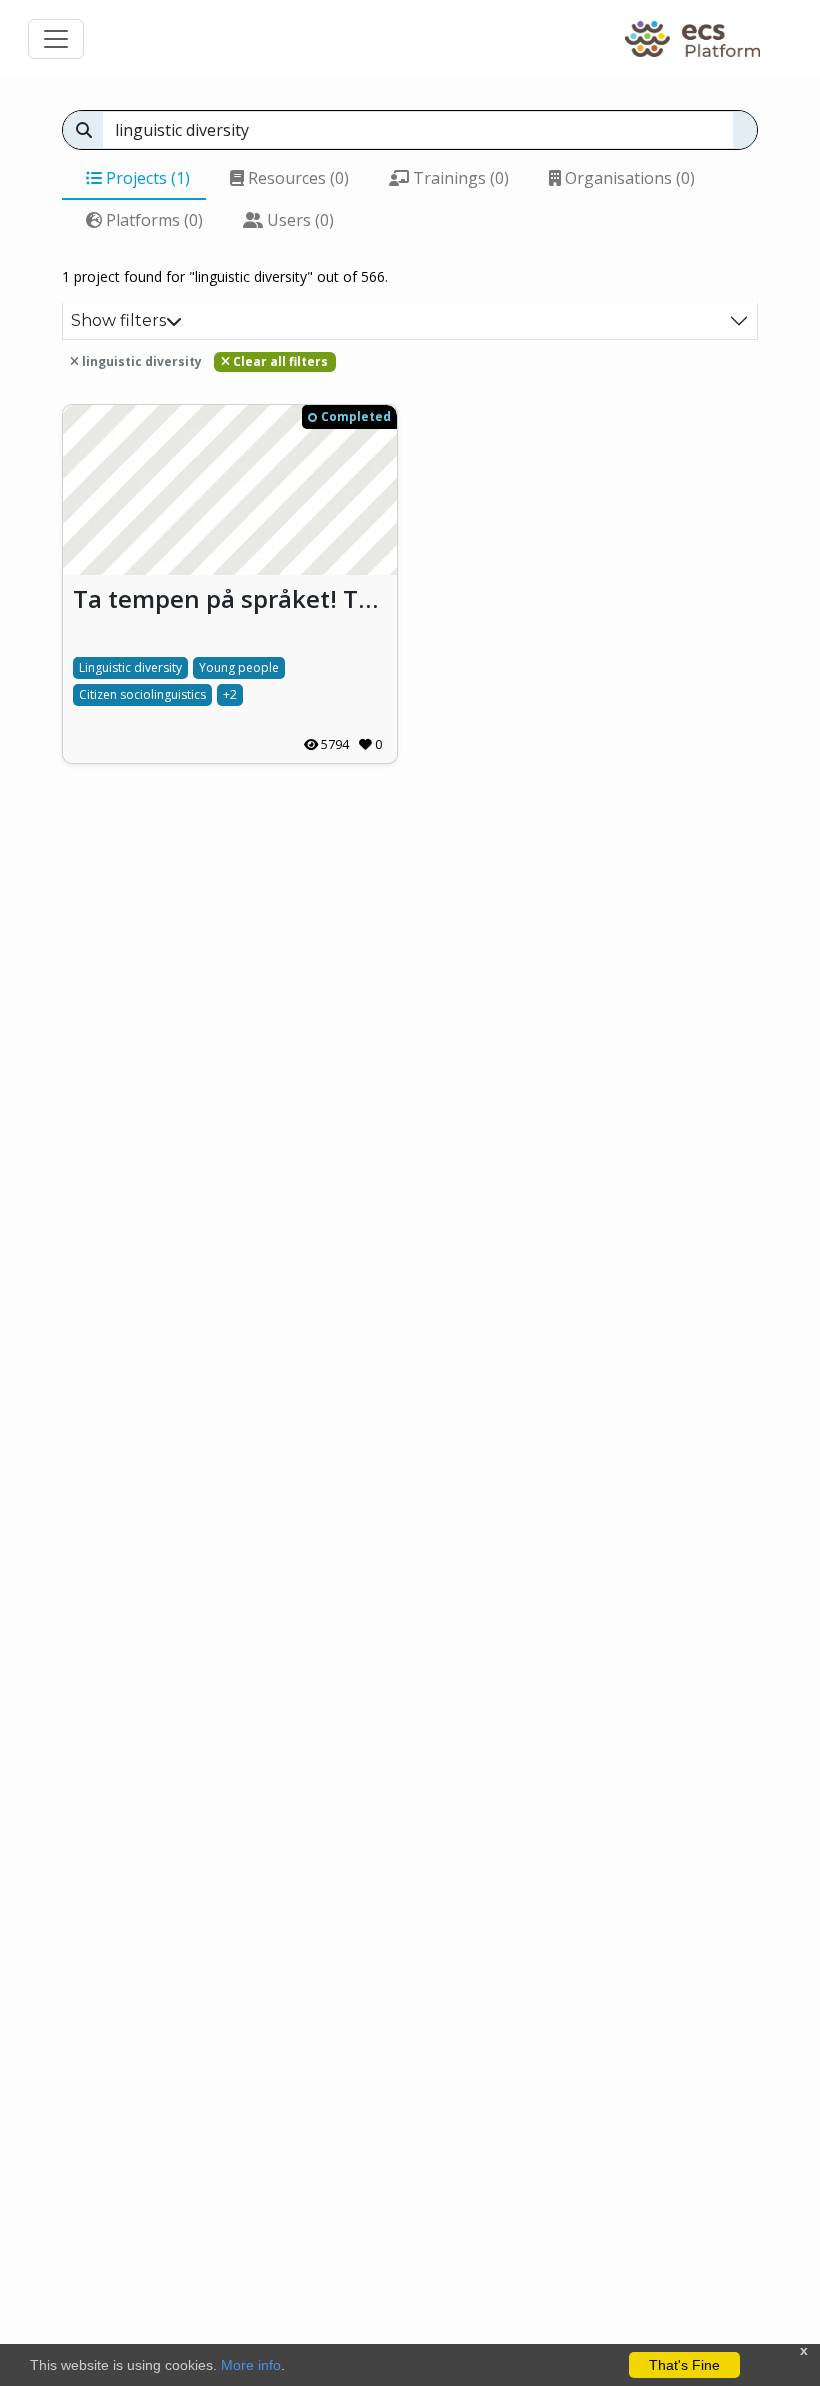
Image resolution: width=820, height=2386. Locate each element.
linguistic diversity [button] (140, 361)
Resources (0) (296, 178)
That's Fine (684, 2365)
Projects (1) (146, 178)
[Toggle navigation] (56, 39)
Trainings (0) (459, 178)
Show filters (118, 320)
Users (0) (298, 220)
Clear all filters (279, 361)
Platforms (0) (152, 220)
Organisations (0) (628, 178)
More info (251, 2365)
